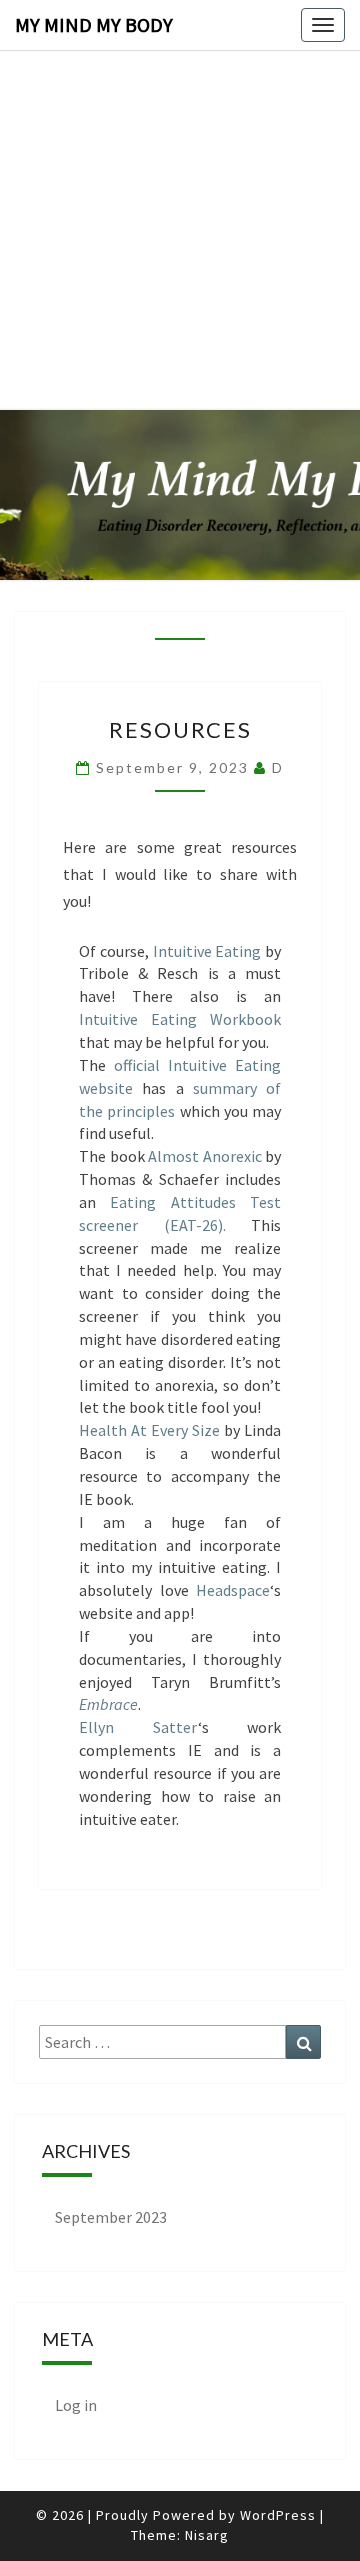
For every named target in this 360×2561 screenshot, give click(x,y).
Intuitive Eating (207, 951)
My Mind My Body (94, 24)
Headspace (233, 1590)
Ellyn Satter (138, 1727)
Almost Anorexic (205, 1156)
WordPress (278, 2515)
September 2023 (111, 2217)
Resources (180, 729)
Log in (76, 2405)
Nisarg (207, 2535)
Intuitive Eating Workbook (180, 1019)
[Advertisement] (180, 180)
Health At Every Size (149, 1430)
